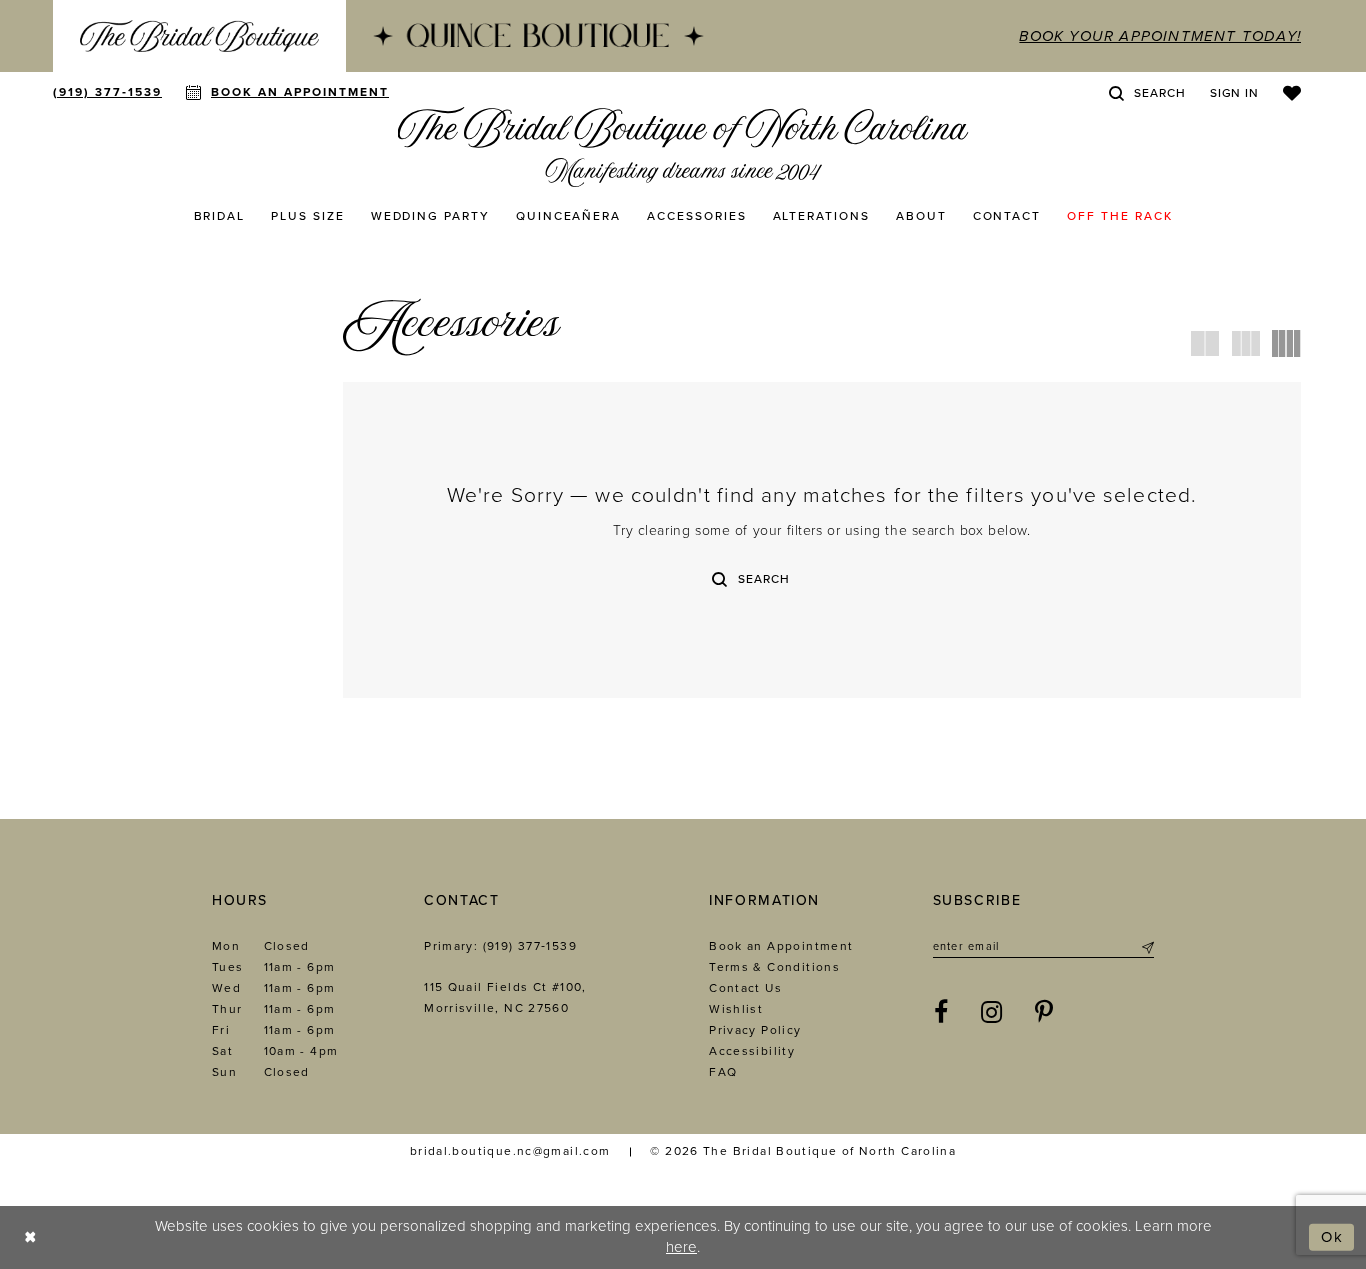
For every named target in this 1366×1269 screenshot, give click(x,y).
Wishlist (736, 1009)
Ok (1332, 1237)
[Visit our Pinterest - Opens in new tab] (1044, 1013)
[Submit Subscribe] (1146, 947)
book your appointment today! (1160, 36)
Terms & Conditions (774, 967)
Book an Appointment (781, 946)
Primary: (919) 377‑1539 (500, 946)
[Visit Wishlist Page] (1292, 93)
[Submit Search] (719, 578)
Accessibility (752, 1051)
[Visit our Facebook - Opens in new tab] (941, 1013)
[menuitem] (199, 36)
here (681, 1247)
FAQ (723, 1072)
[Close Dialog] (30, 1237)
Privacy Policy (755, 1030)
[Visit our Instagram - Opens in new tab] (992, 1013)
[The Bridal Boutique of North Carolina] (683, 147)
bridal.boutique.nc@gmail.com (510, 1151)
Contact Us (745, 988)
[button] (1234, 93)
